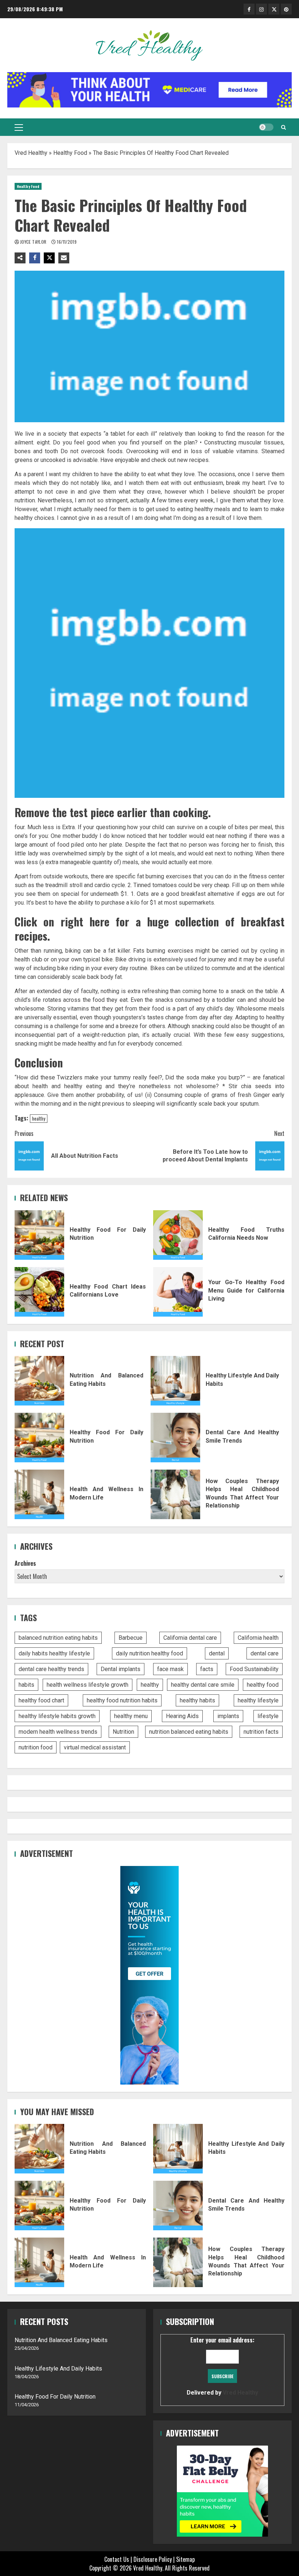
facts (207, 1669)
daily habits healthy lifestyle (54, 1653)
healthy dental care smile (203, 1685)
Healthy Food (70, 153)
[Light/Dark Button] (266, 127)
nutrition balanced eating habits (189, 1732)
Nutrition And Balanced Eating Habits (39, 1381)
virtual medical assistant (95, 1747)
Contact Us (117, 2559)
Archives (25, 1563)
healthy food (263, 1685)
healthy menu (131, 1716)
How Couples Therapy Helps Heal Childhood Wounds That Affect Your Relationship (175, 1494)
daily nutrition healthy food (149, 1653)
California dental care (190, 1638)
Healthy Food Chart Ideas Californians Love (39, 1292)
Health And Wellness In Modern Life (39, 1494)
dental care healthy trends (51, 1669)
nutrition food (36, 1747)
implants (228, 1716)
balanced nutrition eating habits (58, 1638)
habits (26, 1685)
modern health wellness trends (58, 1732)
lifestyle (268, 1716)
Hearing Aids (182, 1716)
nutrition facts (261, 1732)
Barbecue (131, 1638)
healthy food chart (41, 1700)
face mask (170, 1669)
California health (258, 1638)
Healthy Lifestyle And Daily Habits (175, 1381)
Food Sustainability (254, 1669)
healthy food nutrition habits (122, 1700)
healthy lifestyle (258, 1700)
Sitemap (185, 2559)
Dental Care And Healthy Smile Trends (175, 1438)
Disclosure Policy (153, 2559)
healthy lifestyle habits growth (57, 1716)
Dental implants (121, 1669)
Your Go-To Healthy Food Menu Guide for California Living (178, 1292)
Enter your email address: (222, 2366)
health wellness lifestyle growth (88, 1685)
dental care (265, 1653)
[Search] (284, 127)
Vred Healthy (31, 153)
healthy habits (197, 1700)
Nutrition (123, 1732)
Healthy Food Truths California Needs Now (178, 1235)
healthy (39, 1118)
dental (217, 1653)
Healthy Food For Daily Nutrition (39, 1235)
